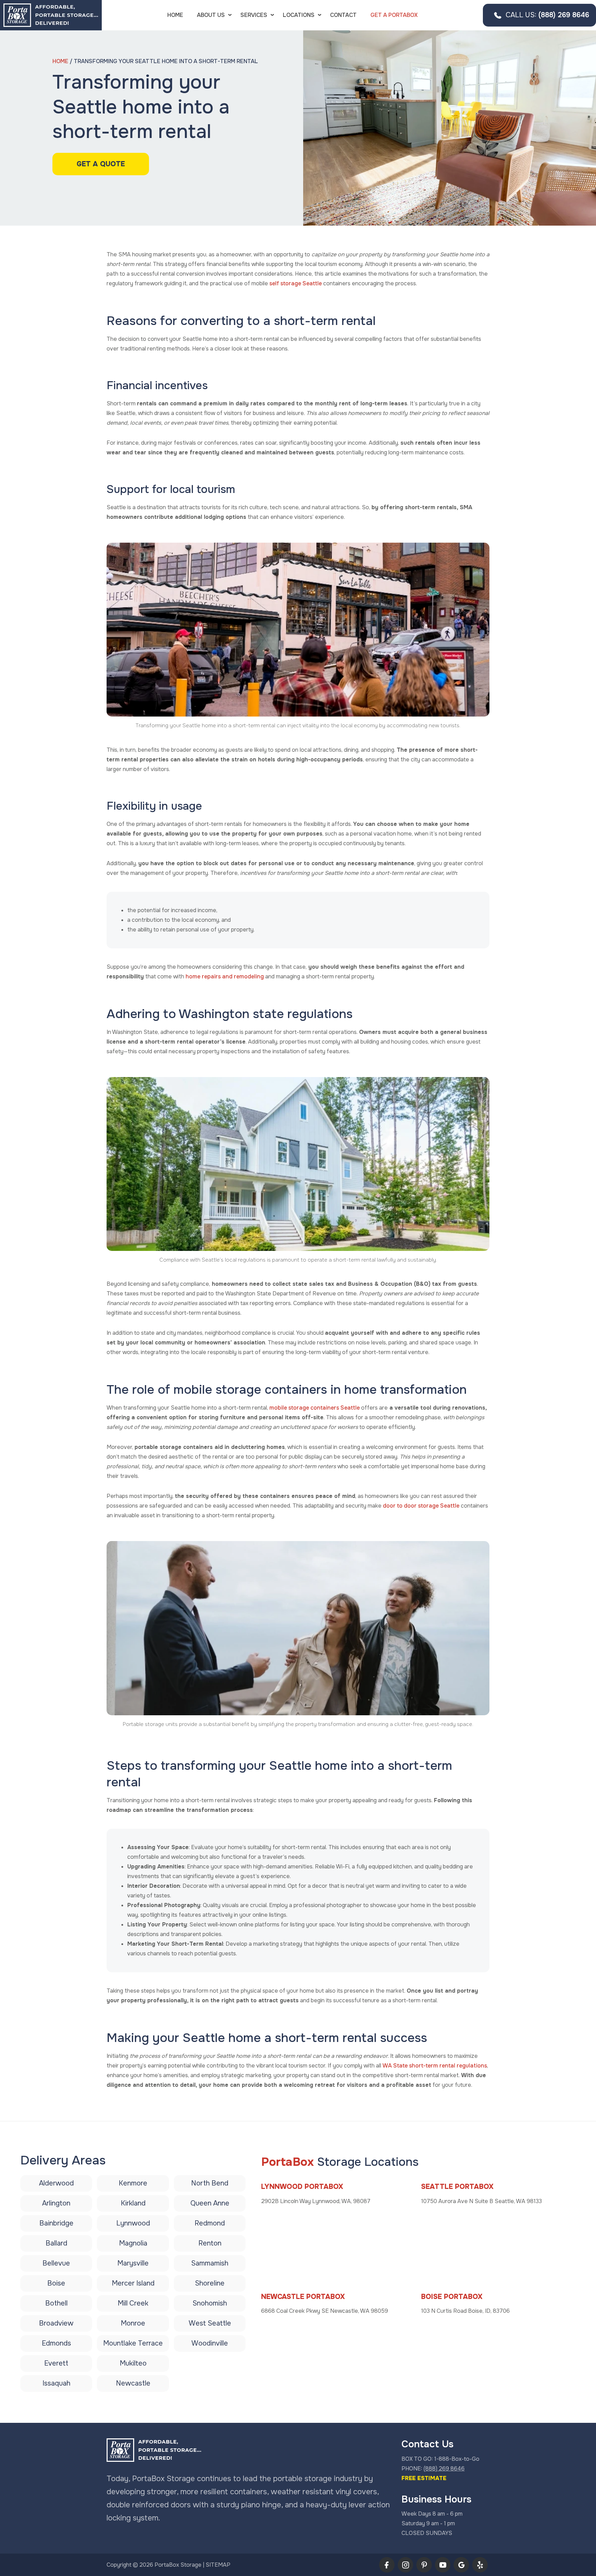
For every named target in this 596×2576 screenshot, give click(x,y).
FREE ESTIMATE (424, 2478)
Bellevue (56, 2263)
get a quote (101, 164)
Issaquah (56, 2383)
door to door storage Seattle (421, 1506)
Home (175, 15)
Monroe (133, 2323)
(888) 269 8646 (547, 15)
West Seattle (210, 2323)
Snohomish (210, 2303)
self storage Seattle (296, 283)
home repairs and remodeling (225, 976)
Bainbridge (56, 2223)
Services (254, 15)
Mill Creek (133, 2303)
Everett (56, 2363)
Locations (299, 15)
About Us (211, 15)
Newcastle (133, 2383)
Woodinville (210, 2343)
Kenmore (133, 2183)
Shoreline (210, 2283)
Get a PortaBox (394, 15)
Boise (56, 2283)
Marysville (133, 2263)
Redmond (210, 2223)
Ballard (56, 2243)
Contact (343, 15)
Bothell (56, 2303)
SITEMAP (218, 2565)
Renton (210, 2243)
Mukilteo (133, 2363)
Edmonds (56, 2343)
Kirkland (133, 2203)
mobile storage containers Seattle (315, 1408)
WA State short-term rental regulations (435, 2066)
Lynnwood (133, 2223)
